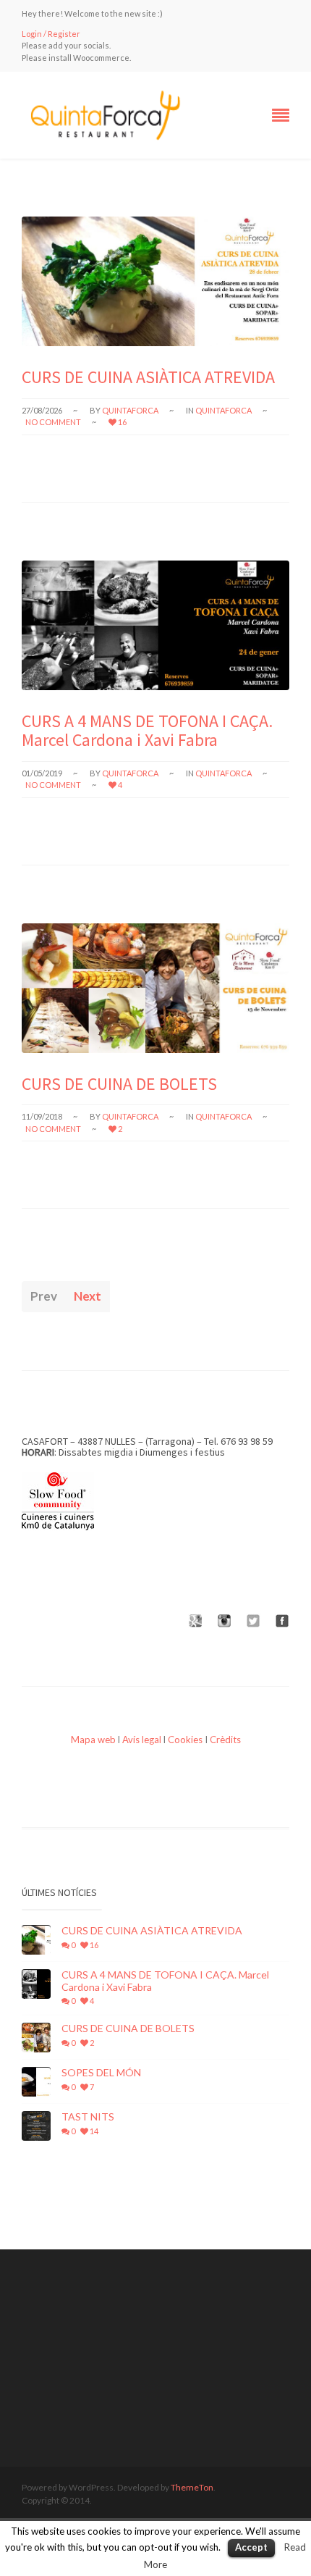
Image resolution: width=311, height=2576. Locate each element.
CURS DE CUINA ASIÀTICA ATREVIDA (148, 377)
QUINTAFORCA (223, 410)
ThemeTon (192, 2487)
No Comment (53, 422)
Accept (251, 2547)
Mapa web (93, 1740)
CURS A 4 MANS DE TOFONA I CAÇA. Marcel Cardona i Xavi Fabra (147, 730)
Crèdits (225, 1740)
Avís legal (142, 1740)
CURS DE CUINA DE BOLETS (119, 1084)
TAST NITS (88, 2117)
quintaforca (130, 410)
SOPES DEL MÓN (101, 2073)
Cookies (185, 1740)
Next (88, 1296)
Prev (44, 1296)
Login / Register (51, 34)
